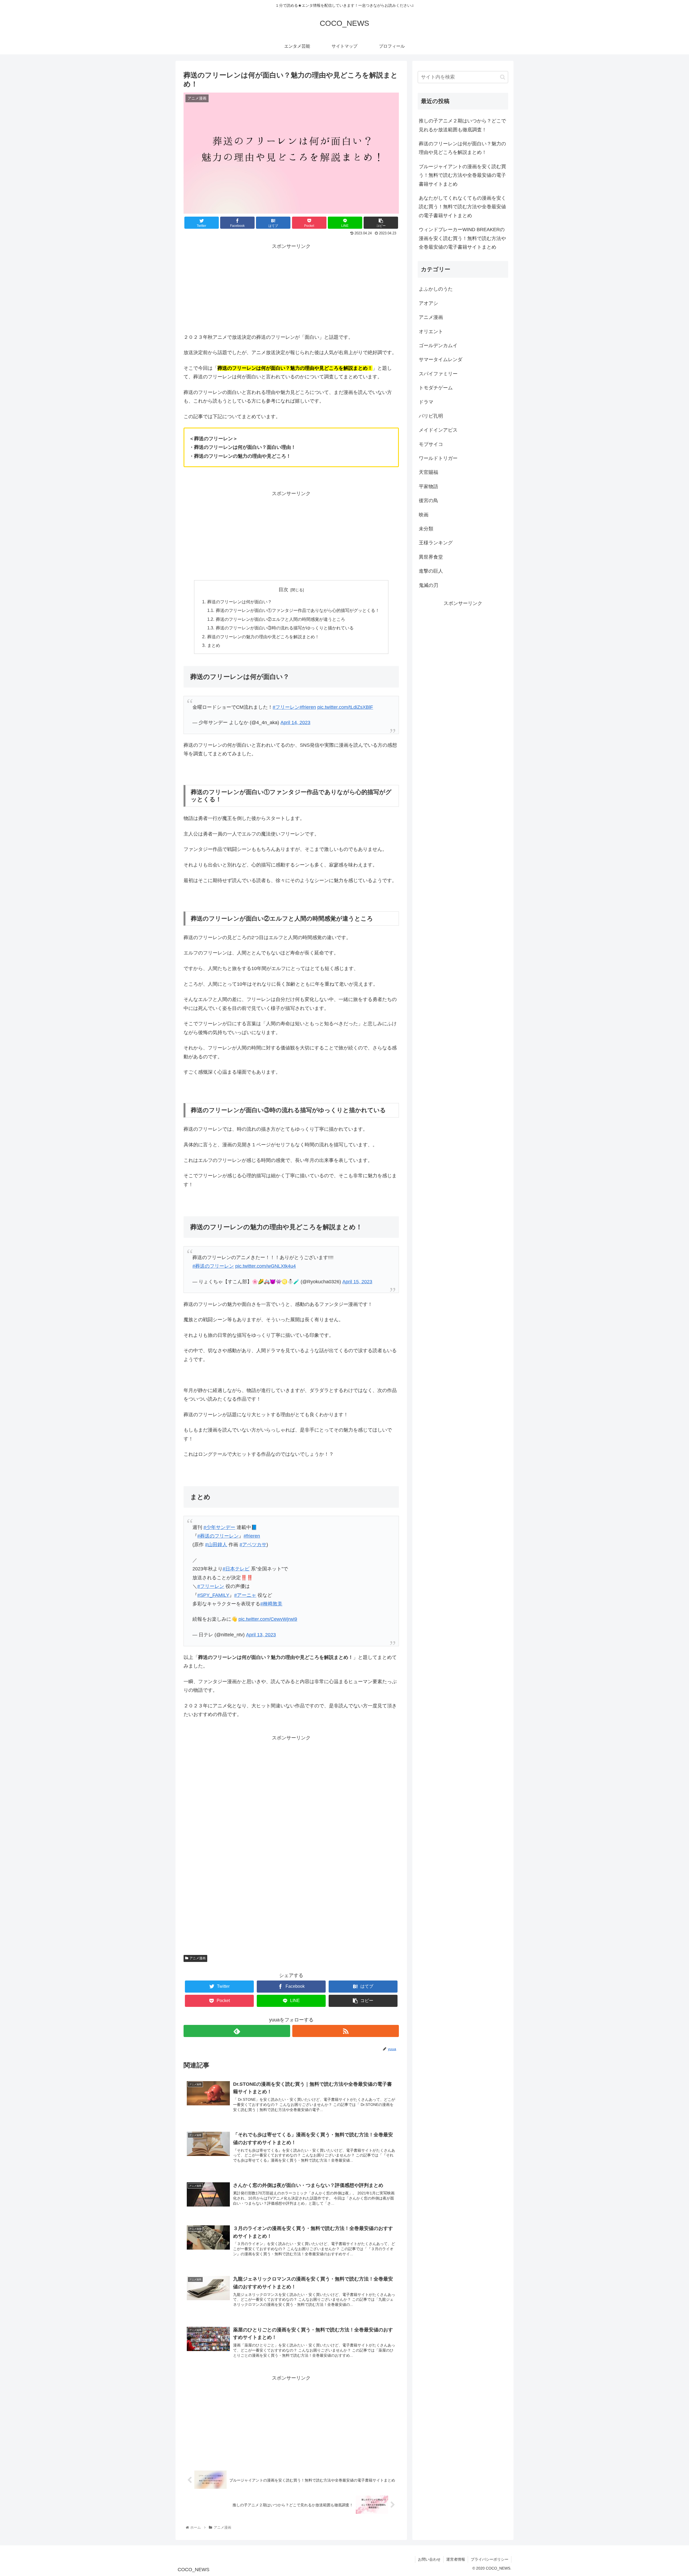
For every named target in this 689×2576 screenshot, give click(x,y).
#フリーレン (286, 707)
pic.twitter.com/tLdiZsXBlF (345, 707)
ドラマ (426, 402)
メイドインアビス (438, 430)
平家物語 (428, 486)
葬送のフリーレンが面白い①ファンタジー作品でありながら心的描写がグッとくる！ (298, 610)
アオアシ (428, 303)
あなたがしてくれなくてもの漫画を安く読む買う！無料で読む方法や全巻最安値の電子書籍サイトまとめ (462, 207)
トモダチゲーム (436, 387)
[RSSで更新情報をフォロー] (346, 2031)
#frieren (308, 707)
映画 (424, 515)
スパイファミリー (438, 373)
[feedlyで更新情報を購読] (237, 2031)
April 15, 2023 (357, 1282)
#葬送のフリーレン (213, 1266)
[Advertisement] (291, 288)
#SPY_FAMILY (213, 1595)
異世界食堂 (431, 557)
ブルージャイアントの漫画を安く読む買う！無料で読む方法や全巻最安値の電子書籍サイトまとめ (462, 175)
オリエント (431, 331)
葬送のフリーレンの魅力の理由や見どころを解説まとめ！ (263, 637)
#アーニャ (245, 1595)
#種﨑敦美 (271, 1604)
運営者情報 (456, 2559)
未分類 (426, 528)
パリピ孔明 (431, 416)
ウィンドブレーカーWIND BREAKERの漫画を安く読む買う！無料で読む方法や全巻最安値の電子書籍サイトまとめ (462, 238)
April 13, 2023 (261, 1635)
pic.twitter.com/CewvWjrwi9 (268, 1619)
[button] (503, 77)
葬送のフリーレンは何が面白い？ (240, 602)
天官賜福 (428, 472)
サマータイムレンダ (441, 359)
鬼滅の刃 (428, 585)
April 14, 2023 (295, 723)
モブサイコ (431, 444)
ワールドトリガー (438, 458)
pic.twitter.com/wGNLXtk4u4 (266, 1266)
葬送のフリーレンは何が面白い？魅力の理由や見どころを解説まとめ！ (462, 148)
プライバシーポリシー (490, 2559)
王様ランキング (436, 542)
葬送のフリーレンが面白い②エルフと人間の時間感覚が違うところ (280, 619)
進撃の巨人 (431, 571)
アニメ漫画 (198, 1958)
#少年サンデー (219, 1527)
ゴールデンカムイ (438, 345)
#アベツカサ (253, 1545)
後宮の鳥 (428, 500)
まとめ (214, 645)
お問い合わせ (429, 2559)
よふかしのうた (436, 289)
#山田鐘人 (216, 1545)
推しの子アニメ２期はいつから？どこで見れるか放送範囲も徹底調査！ (462, 125)
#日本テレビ (236, 1569)
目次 (283, 590)
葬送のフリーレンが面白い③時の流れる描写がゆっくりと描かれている (285, 628)
